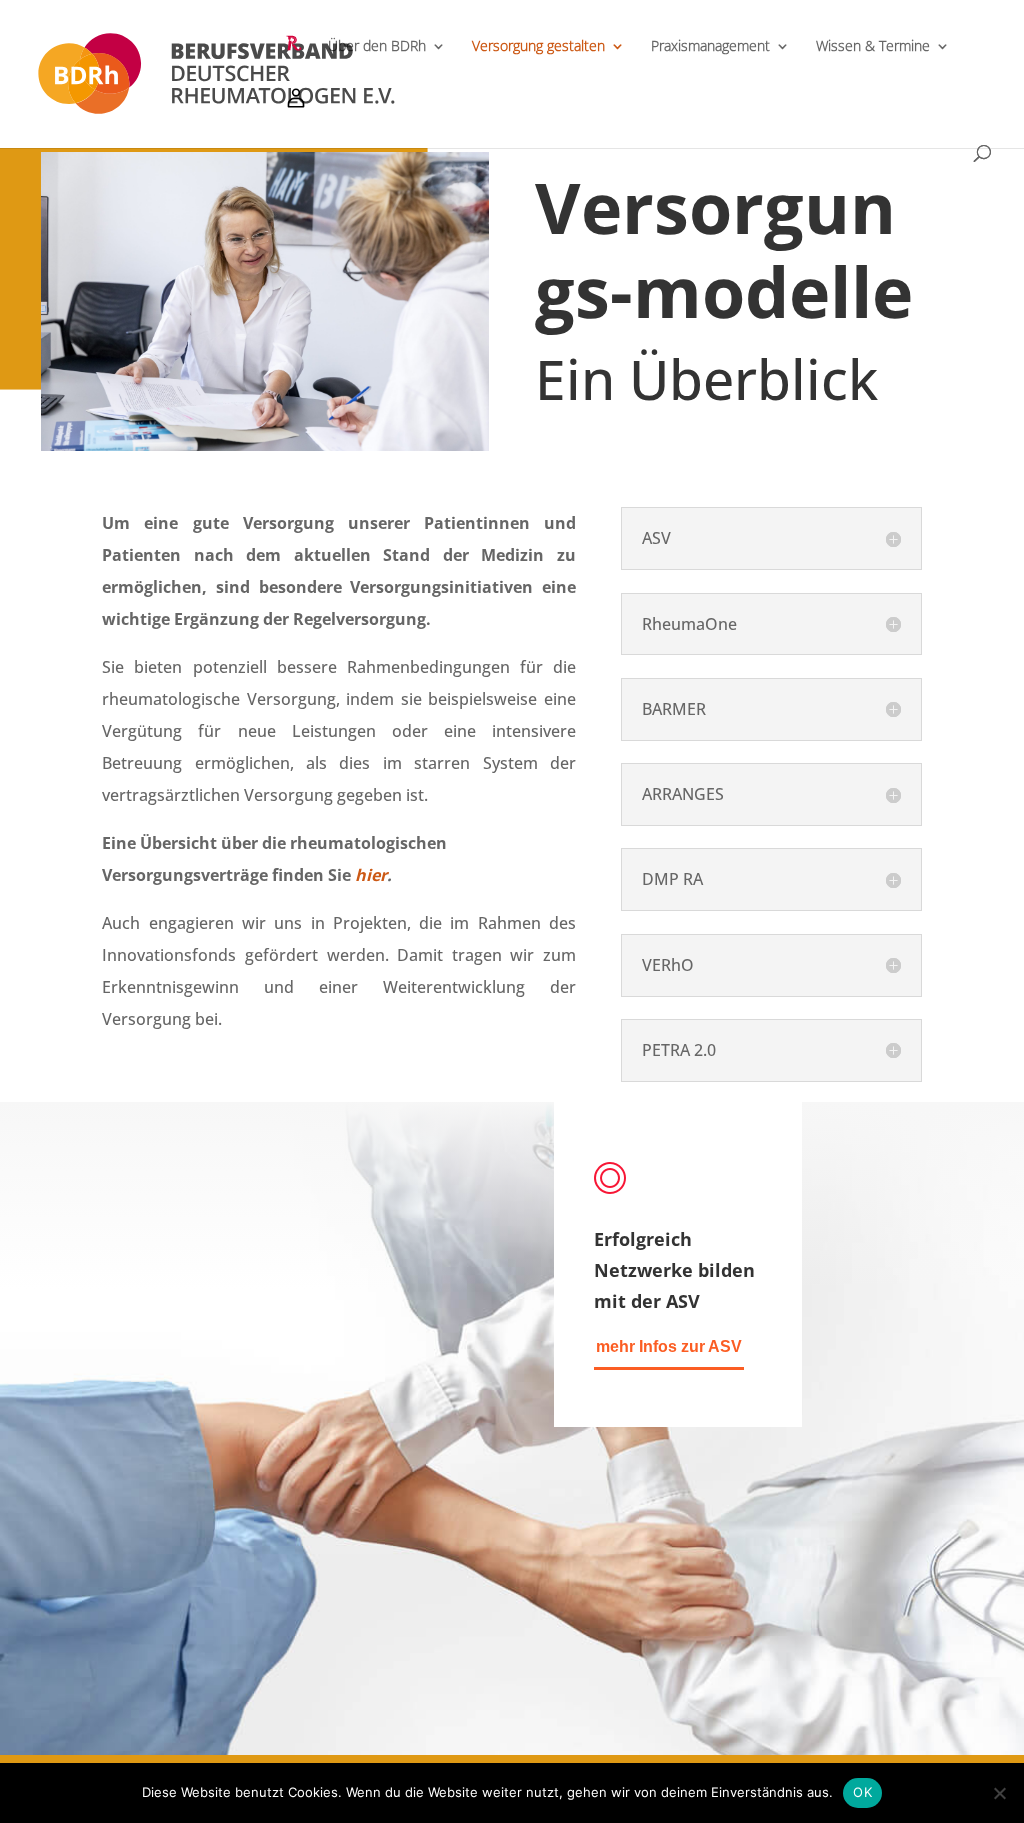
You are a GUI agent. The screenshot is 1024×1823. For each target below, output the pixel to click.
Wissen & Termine (873, 47)
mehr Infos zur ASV (669, 1346)
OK (862, 1792)
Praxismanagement (710, 47)
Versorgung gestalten (538, 47)
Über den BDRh (377, 47)
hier (371, 875)
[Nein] (999, 1793)
